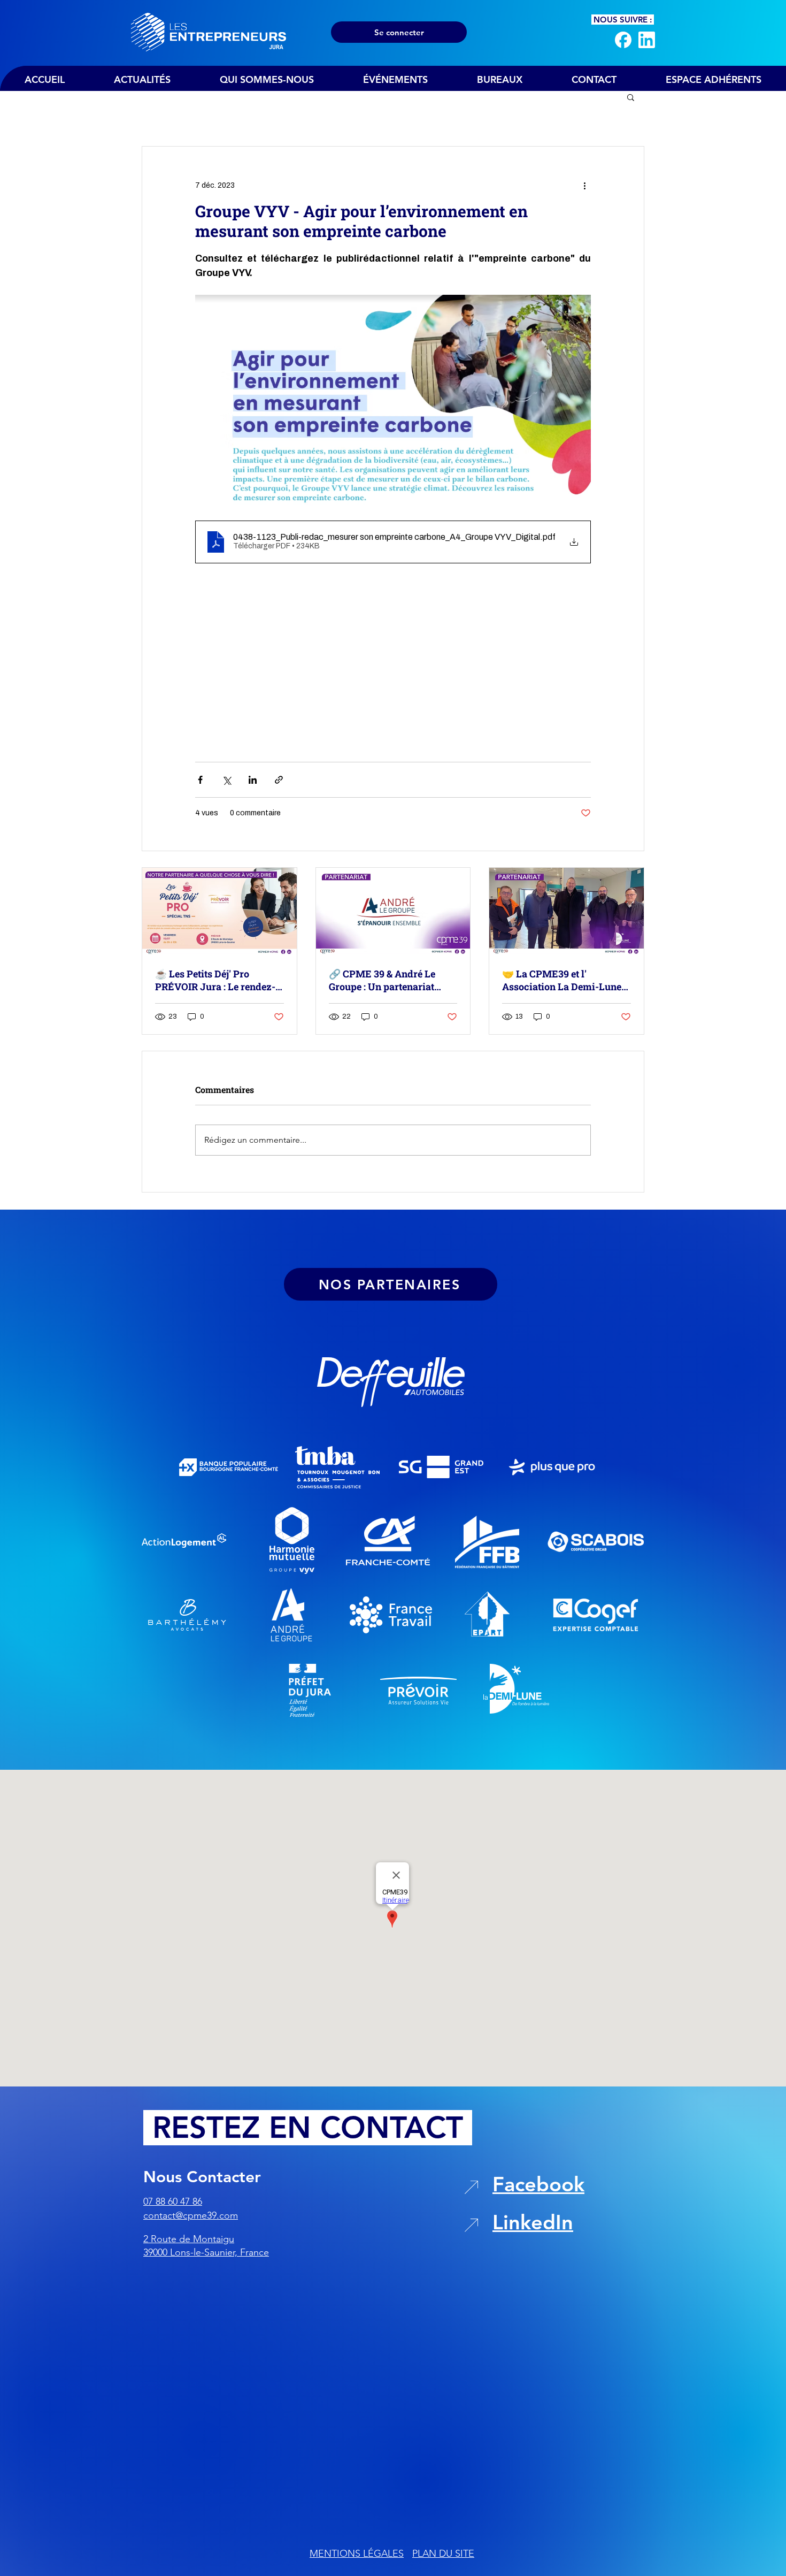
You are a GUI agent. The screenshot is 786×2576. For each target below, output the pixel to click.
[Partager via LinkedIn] (253, 780)
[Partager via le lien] (279, 780)
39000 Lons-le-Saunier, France (206, 2252)
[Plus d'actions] (584, 185)
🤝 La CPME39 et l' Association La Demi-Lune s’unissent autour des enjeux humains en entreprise (566, 980)
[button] (631, 97)
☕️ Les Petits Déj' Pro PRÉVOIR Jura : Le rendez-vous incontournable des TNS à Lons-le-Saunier (215, 980)
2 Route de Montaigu (189, 2239)
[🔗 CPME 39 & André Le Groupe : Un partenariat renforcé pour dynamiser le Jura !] (393, 911)
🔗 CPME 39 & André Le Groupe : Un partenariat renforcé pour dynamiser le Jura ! (391, 980)
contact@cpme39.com (191, 2215)
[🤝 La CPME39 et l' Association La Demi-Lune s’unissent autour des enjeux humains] (567, 911)
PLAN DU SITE (443, 2554)
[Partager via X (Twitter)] (226, 780)
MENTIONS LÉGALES (357, 2554)
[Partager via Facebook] (200, 780)
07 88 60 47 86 (173, 2202)
